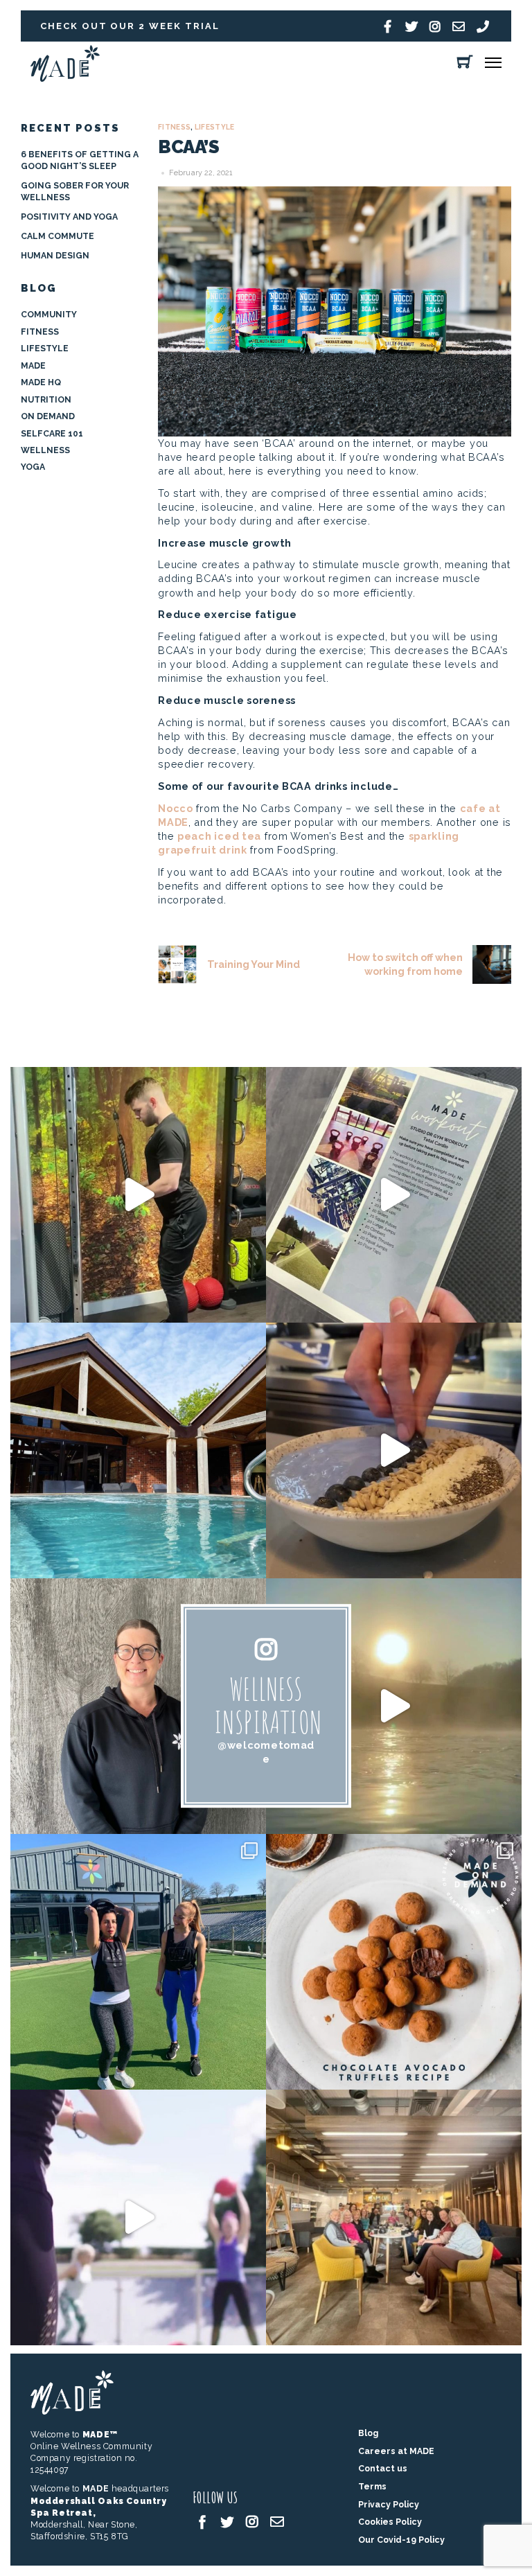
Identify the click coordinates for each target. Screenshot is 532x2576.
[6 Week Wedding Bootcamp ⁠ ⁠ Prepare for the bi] (138, 1962)
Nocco (176, 808)
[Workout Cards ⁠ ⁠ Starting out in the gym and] (394, 1195)
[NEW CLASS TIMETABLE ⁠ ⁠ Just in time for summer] (138, 2217)
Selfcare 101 (52, 433)
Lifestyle (215, 127)
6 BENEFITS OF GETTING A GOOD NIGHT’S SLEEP (80, 160)
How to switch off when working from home (405, 964)
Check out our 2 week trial (130, 26)
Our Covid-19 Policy (401, 2540)
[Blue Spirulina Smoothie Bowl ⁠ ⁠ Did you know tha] (394, 1450)
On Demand (48, 416)
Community (49, 314)
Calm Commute (57, 236)
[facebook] (202, 2521)
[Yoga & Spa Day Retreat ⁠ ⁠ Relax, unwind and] (394, 1706)
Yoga (33, 467)
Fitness (174, 127)
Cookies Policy (390, 2522)
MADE (33, 365)
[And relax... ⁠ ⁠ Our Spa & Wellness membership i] (138, 1450)
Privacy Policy (389, 2504)
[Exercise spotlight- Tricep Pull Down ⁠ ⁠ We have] (138, 1195)
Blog (368, 2433)
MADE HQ (41, 382)
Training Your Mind (253, 964)
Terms (372, 2486)
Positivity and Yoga (69, 217)
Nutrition (46, 399)
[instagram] (252, 2521)
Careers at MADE (396, 2451)
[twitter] (227, 2521)
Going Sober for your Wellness (75, 191)
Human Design (55, 255)
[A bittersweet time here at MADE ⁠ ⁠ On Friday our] (394, 2217)
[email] (277, 2521)
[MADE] (65, 78)
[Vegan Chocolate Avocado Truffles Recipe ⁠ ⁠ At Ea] (394, 1962)
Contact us (383, 2468)
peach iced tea (219, 836)
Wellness (45, 450)
